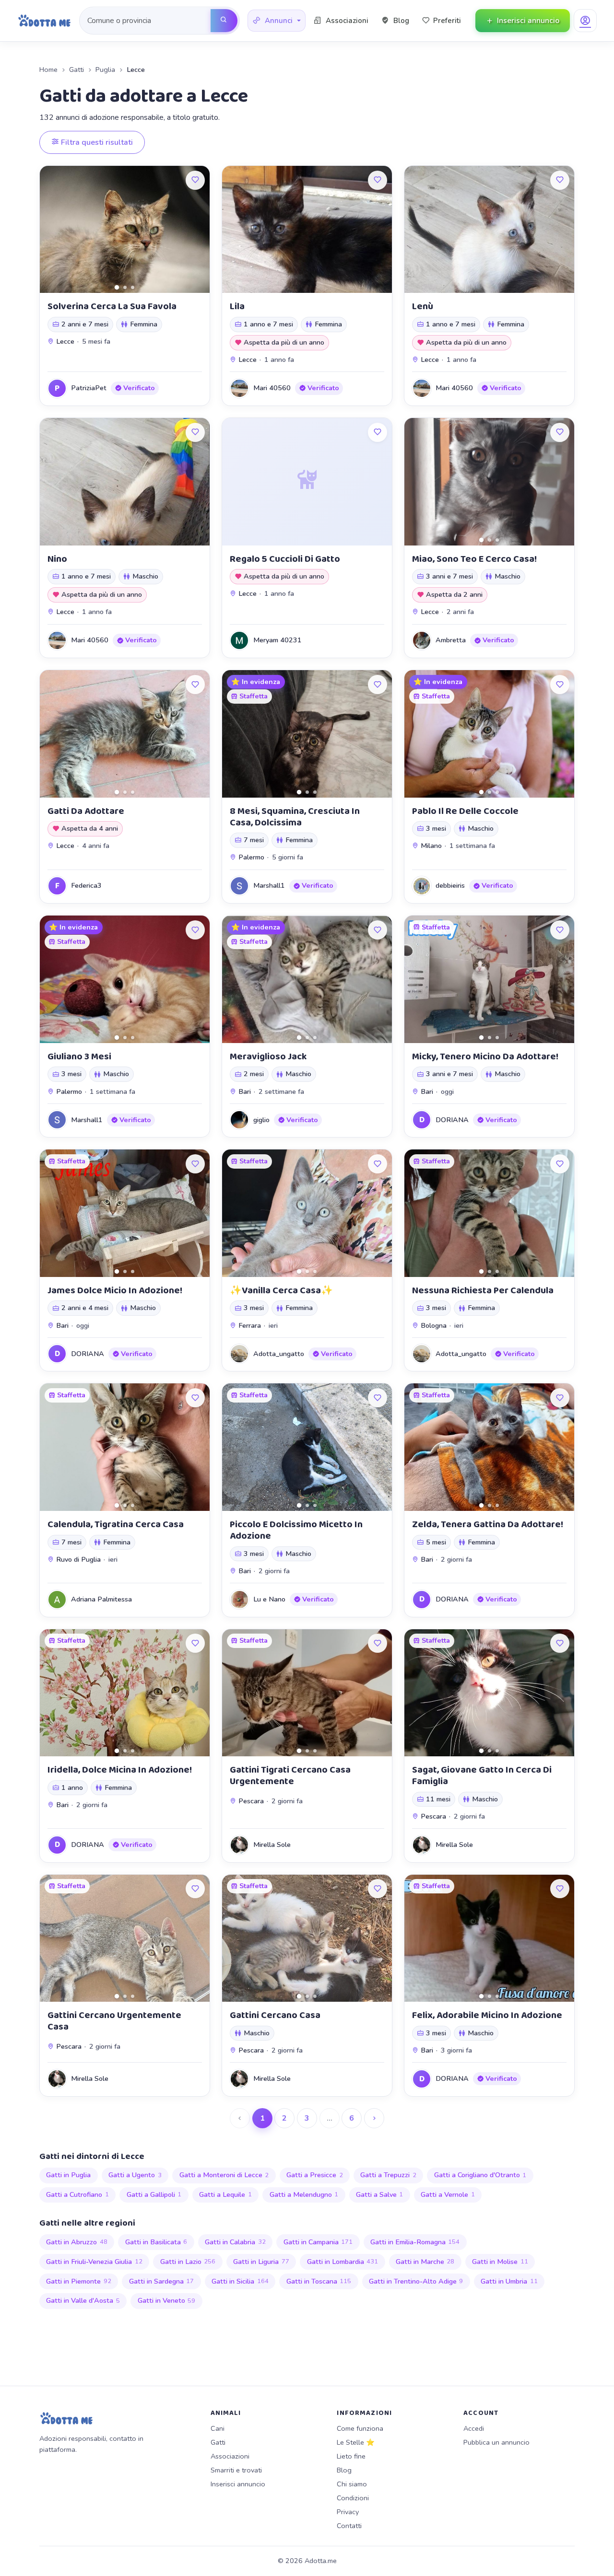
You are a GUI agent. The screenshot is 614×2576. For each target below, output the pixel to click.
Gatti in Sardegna (162, 2281)
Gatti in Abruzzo (77, 2242)
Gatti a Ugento (135, 2175)
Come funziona (360, 2428)
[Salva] (195, 180)
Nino (57, 559)
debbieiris (450, 885)
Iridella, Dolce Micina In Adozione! (120, 1770)
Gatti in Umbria (509, 2281)
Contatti (349, 2526)
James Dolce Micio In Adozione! (115, 1290)
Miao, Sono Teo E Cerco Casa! (474, 559)
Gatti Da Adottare (86, 811)
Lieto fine (351, 2456)
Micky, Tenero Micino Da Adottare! (485, 1056)
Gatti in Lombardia (343, 2262)
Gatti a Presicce (315, 2175)
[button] (277, 21)
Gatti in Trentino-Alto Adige (416, 2281)
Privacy (348, 2512)
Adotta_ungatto (279, 1354)
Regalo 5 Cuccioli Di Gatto (285, 559)
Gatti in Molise (500, 2262)
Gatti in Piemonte (79, 2281)
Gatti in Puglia (68, 2175)
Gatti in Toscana (319, 2281)
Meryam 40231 (277, 640)
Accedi (474, 2428)
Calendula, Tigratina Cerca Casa (116, 1524)
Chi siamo (352, 2484)
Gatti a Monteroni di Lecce (224, 2175)
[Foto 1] (117, 287)
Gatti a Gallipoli (154, 2194)
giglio (261, 1120)
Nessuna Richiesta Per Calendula (483, 1290)
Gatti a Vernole (448, 2194)
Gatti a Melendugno (304, 2194)
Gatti (77, 70)
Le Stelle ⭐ (356, 2442)
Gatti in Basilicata (156, 2242)
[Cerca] (224, 21)
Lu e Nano (269, 1599)
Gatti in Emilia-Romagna (415, 2242)
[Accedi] (585, 21)
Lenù (423, 306)
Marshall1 (269, 885)
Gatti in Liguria (261, 2262)
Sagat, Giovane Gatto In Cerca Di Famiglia (482, 1775)
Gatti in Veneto (167, 2300)
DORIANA (452, 1120)
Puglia (105, 70)
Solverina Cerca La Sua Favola (112, 306)
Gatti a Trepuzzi (388, 2175)
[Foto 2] (125, 287)
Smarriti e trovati (236, 2470)
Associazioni (230, 2456)
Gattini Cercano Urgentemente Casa (114, 2021)
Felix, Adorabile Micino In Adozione (487, 2015)
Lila (237, 306)
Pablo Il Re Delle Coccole (465, 811)
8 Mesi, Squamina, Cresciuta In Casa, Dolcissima (295, 817)
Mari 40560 (272, 388)
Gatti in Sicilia (240, 2281)
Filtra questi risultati (96, 142)
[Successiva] (374, 2118)
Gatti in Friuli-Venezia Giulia (94, 2262)
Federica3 (86, 885)
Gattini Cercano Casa (275, 2015)
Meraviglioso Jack (268, 1056)
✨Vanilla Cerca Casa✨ (281, 1290)
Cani (218, 2428)
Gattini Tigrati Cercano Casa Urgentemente (290, 1775)
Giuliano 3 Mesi (79, 1056)
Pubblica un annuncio (496, 2442)
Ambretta (451, 640)
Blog (344, 2470)
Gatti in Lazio (188, 2262)
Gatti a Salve (380, 2194)
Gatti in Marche (425, 2262)
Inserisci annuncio (238, 2484)
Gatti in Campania (318, 2242)
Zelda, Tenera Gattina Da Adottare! (488, 1524)
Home (48, 70)
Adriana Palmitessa (101, 1599)
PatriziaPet (89, 388)
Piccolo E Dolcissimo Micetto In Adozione (296, 1530)
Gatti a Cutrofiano (77, 2194)
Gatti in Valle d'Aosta (83, 2300)
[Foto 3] (133, 287)
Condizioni (353, 2498)
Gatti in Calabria (235, 2242)
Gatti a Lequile (225, 2194)
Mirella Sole (272, 1845)
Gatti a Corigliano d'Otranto (480, 2175)
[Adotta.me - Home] (44, 21)
